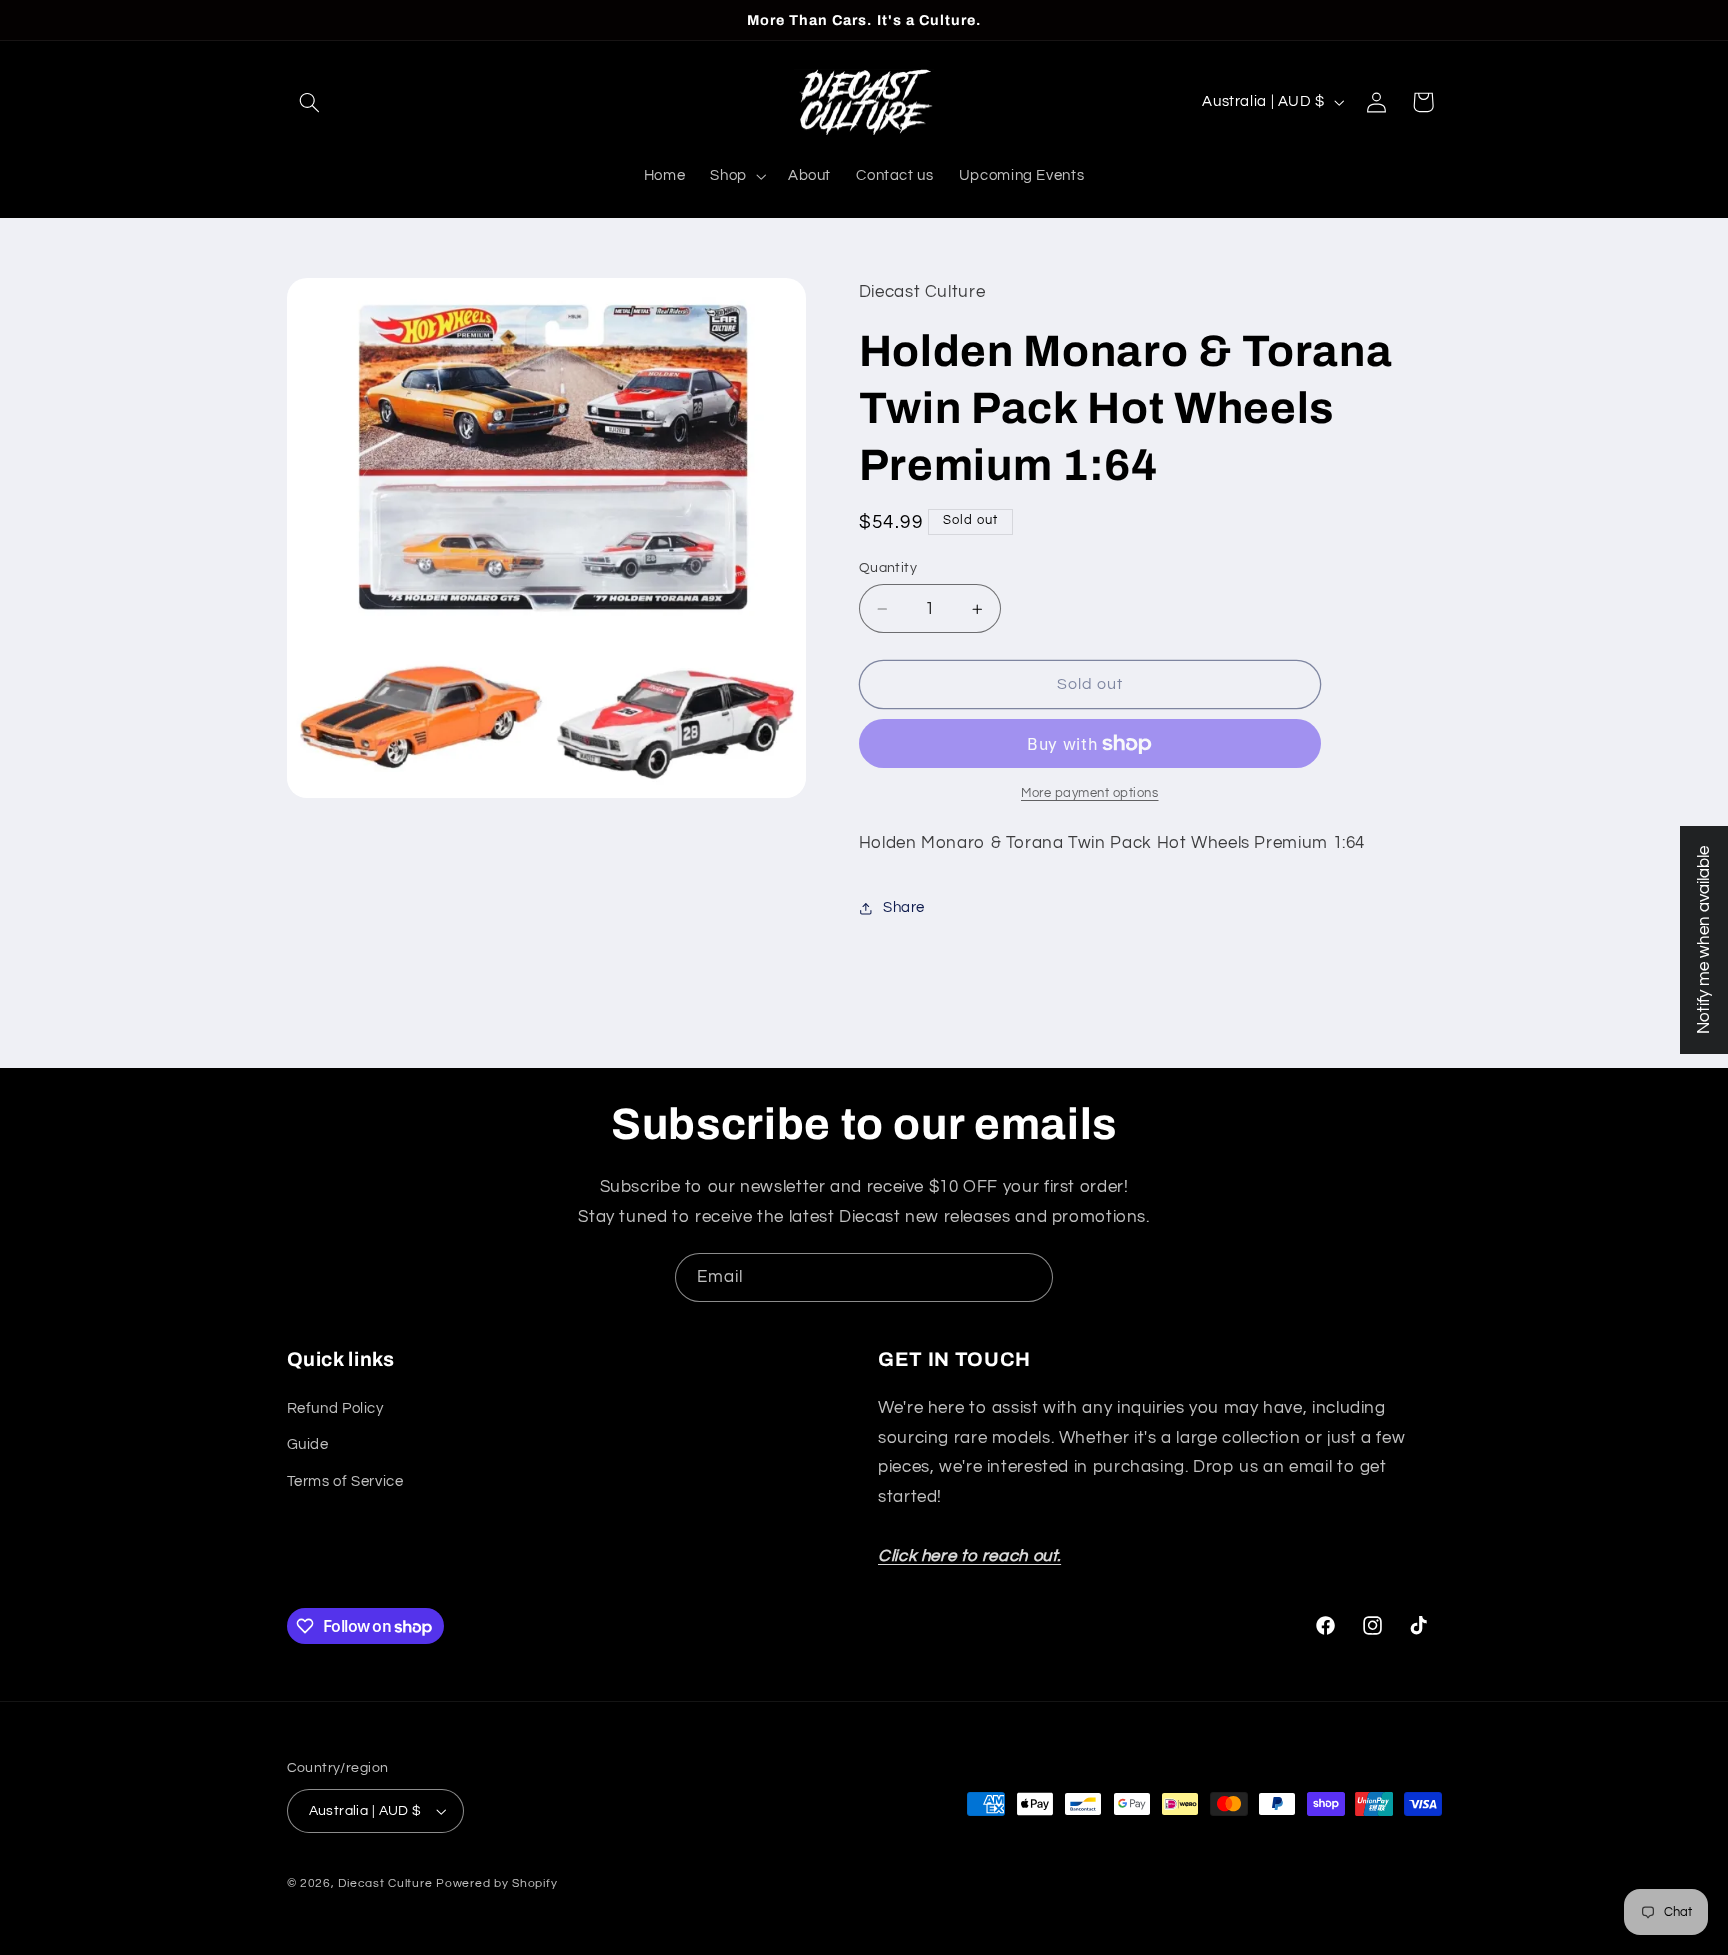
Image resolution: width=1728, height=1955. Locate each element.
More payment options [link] (1090, 793)
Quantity (888, 568)
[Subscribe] (1029, 1277)
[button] (310, 102)
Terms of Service (345, 1480)
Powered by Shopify (496, 1883)
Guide (308, 1443)
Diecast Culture (385, 1883)
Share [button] (904, 908)
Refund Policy (335, 1407)
